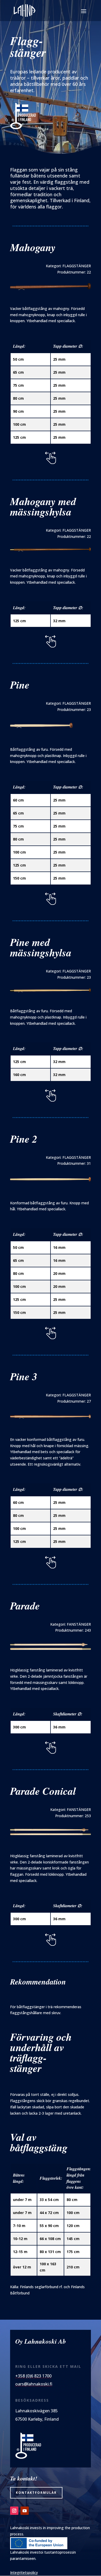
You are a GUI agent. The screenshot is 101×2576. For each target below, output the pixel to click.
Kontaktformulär (36, 2493)
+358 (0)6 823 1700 (33, 2376)
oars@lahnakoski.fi (34, 2384)
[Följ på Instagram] (14, 2511)
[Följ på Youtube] (25, 2511)
